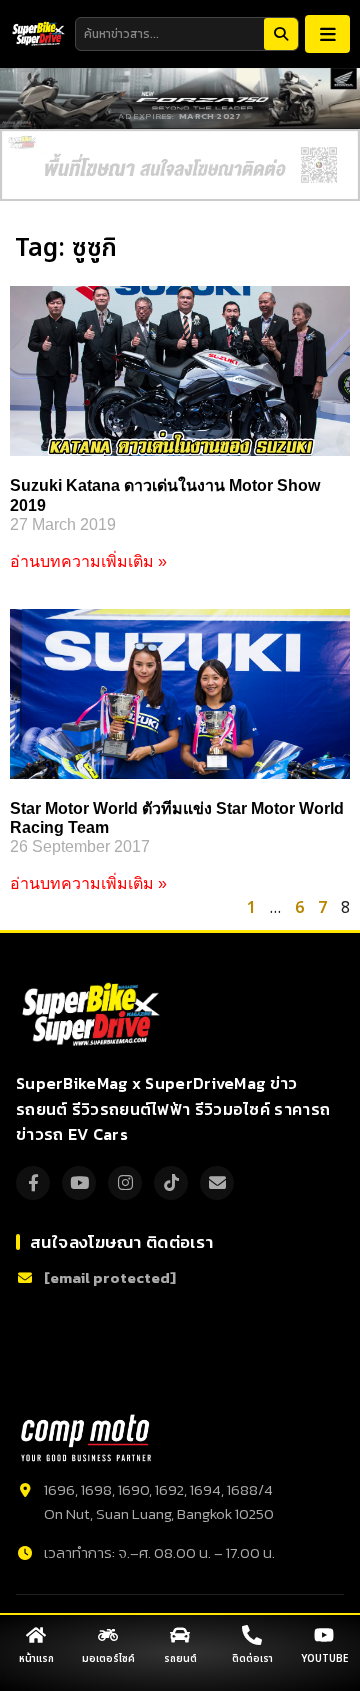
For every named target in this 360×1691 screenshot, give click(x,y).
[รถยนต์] (180, 1635)
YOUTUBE (324, 1659)
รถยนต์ (180, 1659)
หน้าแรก (36, 1659)
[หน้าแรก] (36, 1635)
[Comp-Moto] (86, 1438)
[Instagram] (125, 1183)
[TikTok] (171, 1183)
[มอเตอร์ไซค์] (108, 1635)
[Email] (217, 1183)
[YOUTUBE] (324, 1635)
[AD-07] (180, 165)
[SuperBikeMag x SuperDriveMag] (93, 1015)
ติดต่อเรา (252, 1659)
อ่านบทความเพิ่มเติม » (88, 561)
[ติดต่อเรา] (252, 1635)
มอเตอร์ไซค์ (108, 1659)
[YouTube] (79, 1183)
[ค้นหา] (281, 34)
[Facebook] (33, 1183)
